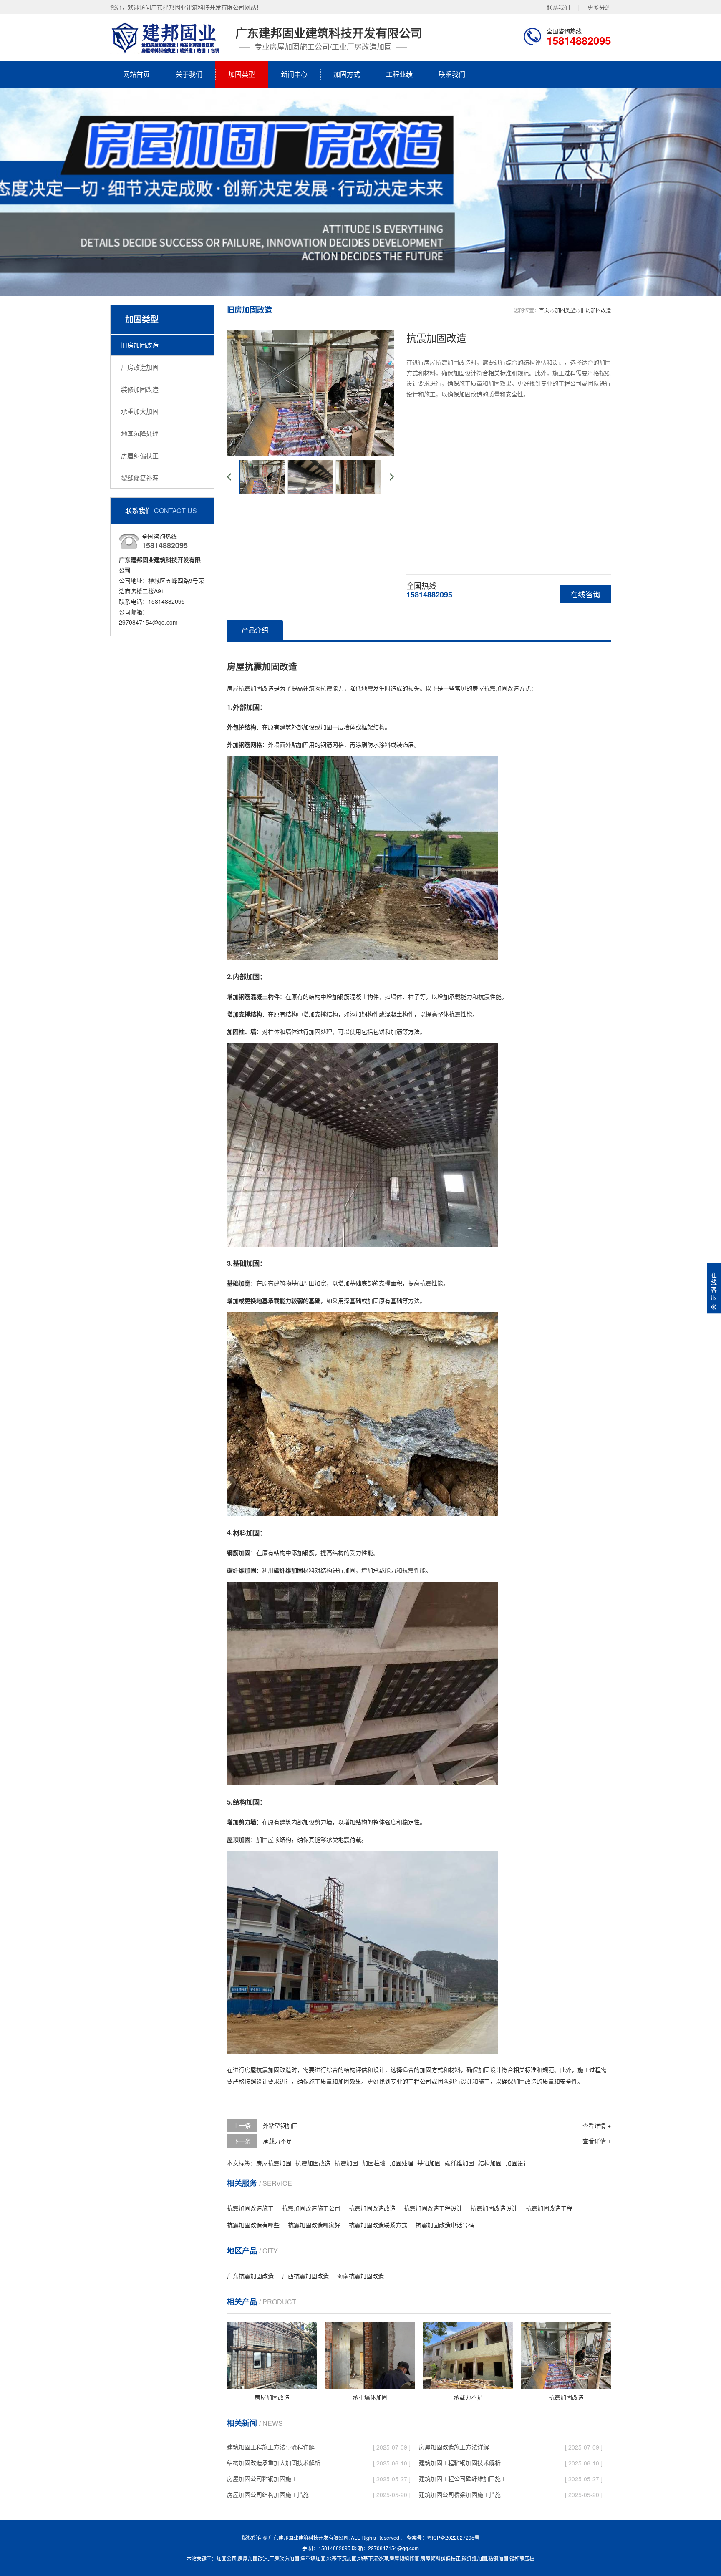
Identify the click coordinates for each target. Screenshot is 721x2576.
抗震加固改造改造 (372, 2208)
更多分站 (599, 7)
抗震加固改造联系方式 (378, 2225)
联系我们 (558, 7)
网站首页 (136, 74)
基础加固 (429, 2163)
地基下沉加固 (342, 2558)
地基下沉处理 (373, 2558)
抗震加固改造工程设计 (433, 2208)
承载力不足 (277, 2141)
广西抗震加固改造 (305, 2276)
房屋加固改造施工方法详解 (454, 2447)
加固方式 (347, 74)
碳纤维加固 (459, 2163)
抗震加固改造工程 (549, 2208)
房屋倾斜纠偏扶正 (441, 2558)
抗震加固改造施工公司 (311, 2208)
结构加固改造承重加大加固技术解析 (274, 2463)
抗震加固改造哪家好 (314, 2225)
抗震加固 (346, 2163)
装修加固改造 (140, 389)
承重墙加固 (313, 2558)
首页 (544, 310)
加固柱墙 (374, 2163)
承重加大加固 (140, 411)
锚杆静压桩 (522, 2558)
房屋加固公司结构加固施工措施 (268, 2494)
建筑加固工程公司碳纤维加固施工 (463, 2478)
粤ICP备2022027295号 (453, 2537)
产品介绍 (255, 630)
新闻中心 (294, 74)
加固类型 (242, 74)
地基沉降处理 (140, 433)
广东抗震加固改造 (250, 2276)
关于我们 (189, 74)
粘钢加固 (498, 2558)
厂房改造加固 (140, 367)
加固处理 (401, 2163)
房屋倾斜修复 (404, 2558)
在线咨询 (585, 594)
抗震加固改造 (313, 2163)
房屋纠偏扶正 (140, 455)
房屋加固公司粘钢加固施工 (262, 2478)
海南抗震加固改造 (360, 2276)
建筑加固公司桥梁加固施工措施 (460, 2494)
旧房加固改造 (140, 345)
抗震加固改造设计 (494, 2208)
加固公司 (227, 2558)
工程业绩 (399, 74)
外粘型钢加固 (280, 2125)
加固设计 (517, 2163)
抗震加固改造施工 (250, 2208)
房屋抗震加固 (274, 2163)
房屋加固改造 (253, 2558)
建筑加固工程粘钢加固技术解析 (460, 2463)
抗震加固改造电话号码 (445, 2225)
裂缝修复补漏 (140, 478)
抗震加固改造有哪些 (253, 2225)
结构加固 (490, 2163)
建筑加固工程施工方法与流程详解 (271, 2447)
